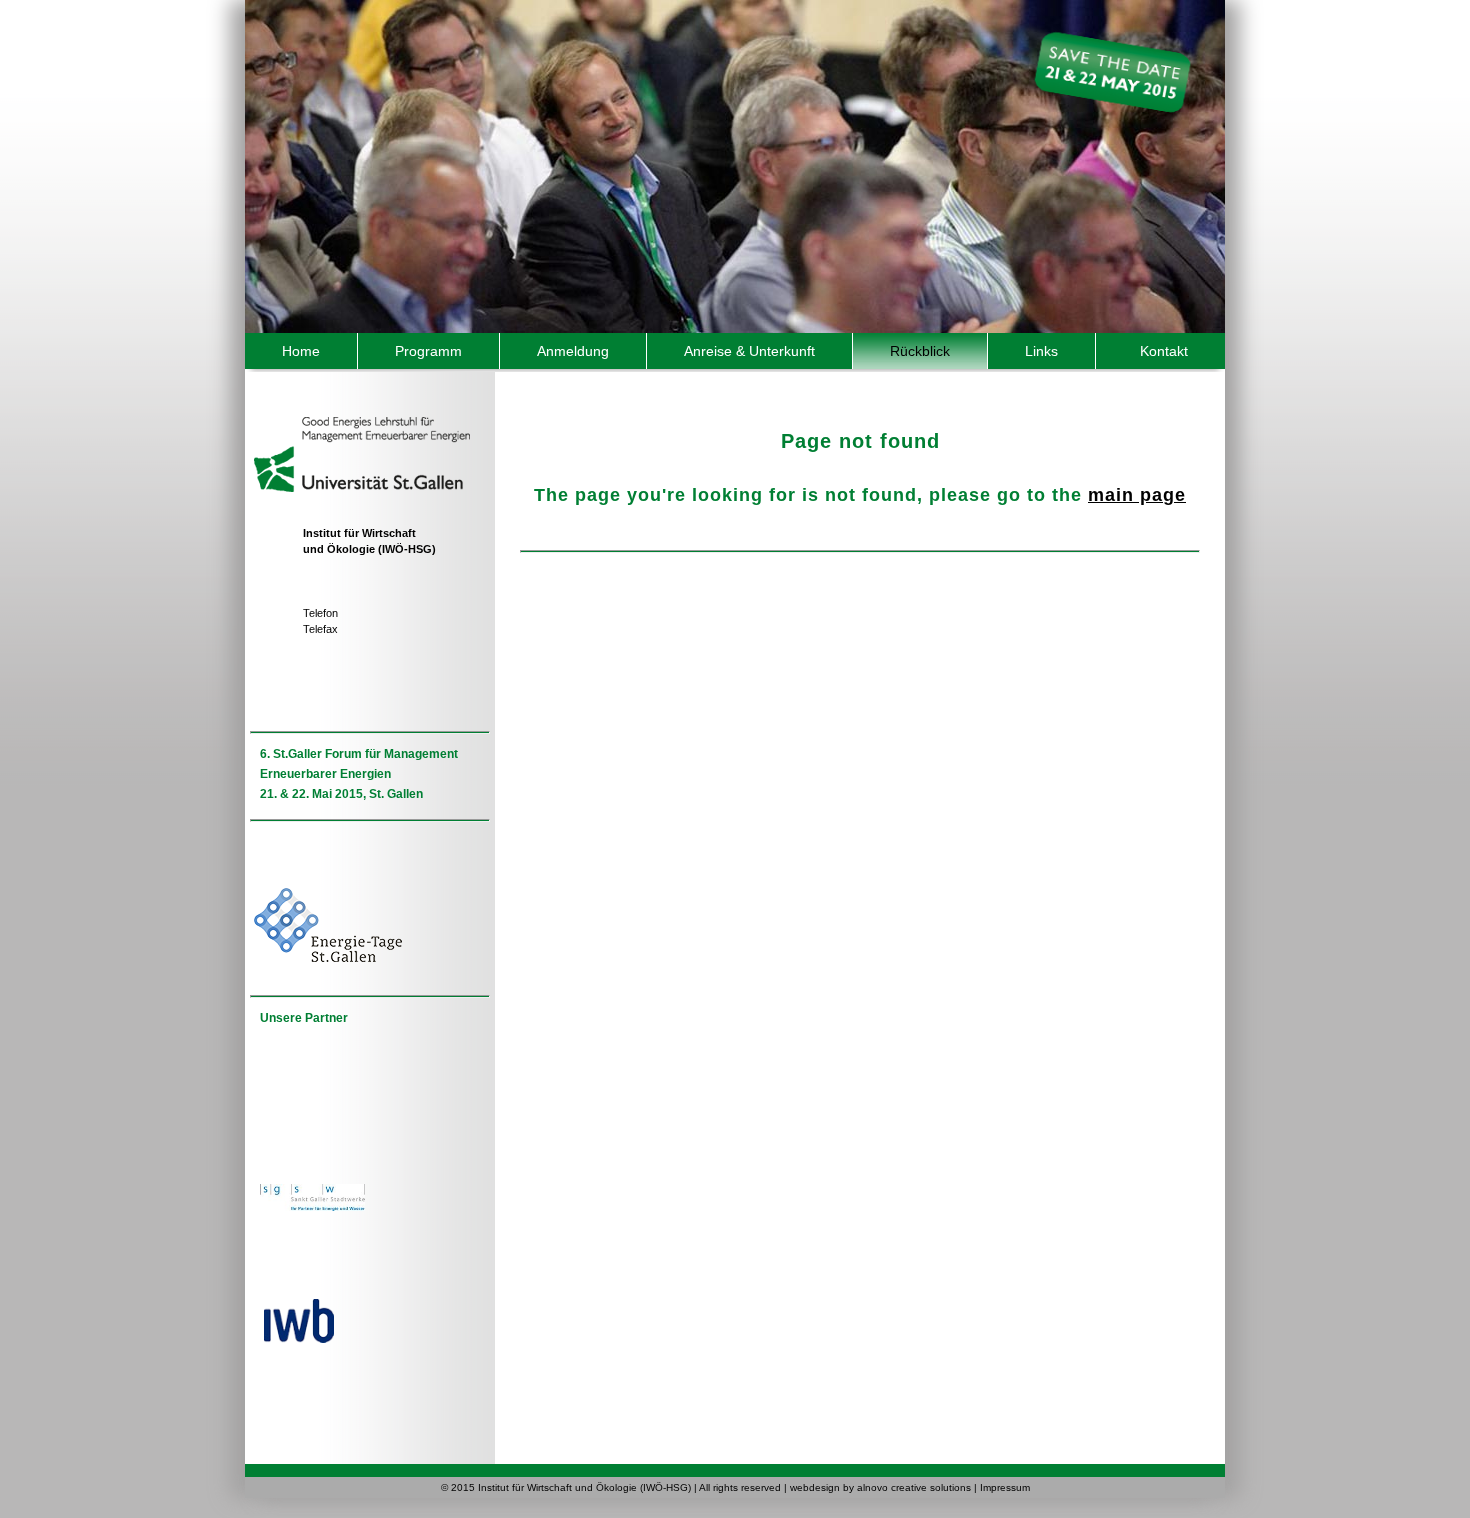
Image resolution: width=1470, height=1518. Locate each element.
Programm (428, 351)
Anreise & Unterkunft (749, 351)
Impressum (1005, 1487)
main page (1137, 495)
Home (301, 351)
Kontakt (1164, 351)
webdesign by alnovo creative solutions (880, 1487)
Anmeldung (573, 351)
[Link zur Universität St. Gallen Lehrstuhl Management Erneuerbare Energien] (360, 427)
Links (1041, 351)
